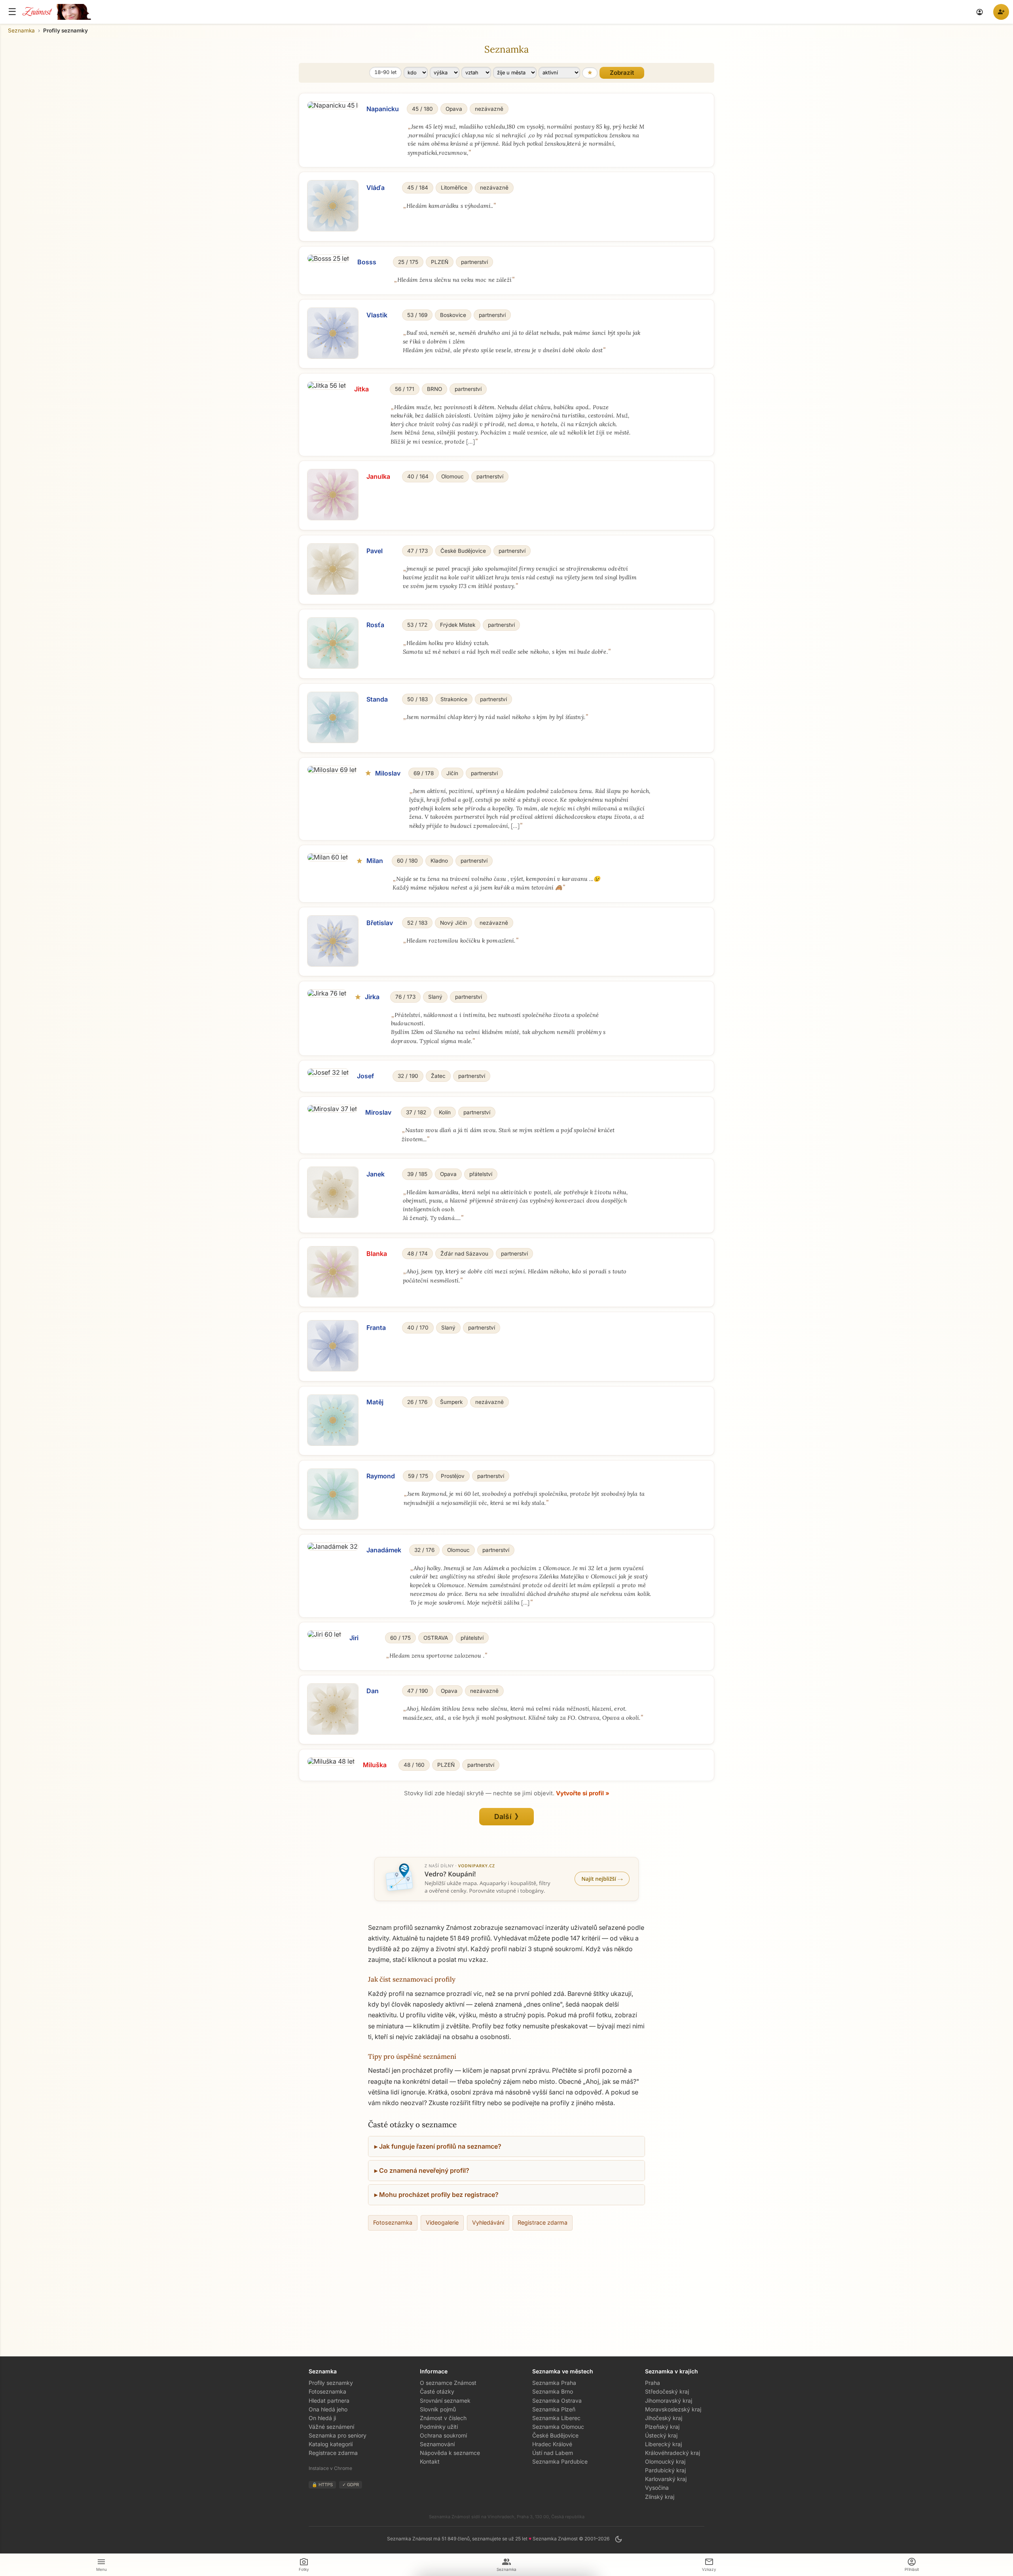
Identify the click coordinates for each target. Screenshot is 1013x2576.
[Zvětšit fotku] (333, 105)
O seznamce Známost (448, 2383)
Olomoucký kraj (665, 2461)
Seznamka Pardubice (560, 2461)
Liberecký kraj (663, 2444)
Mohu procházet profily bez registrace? (439, 2195)
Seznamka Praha (554, 2383)
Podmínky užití (439, 2427)
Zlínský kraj (660, 2497)
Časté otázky (437, 2391)
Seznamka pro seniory (338, 2435)
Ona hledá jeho (328, 2409)
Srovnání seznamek (445, 2401)
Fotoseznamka (393, 2222)
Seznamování (437, 2444)
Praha (653, 2383)
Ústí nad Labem (553, 2453)
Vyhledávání (488, 2222)
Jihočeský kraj (664, 2418)
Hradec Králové (552, 2444)
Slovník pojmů (438, 2409)
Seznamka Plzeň (554, 2409)
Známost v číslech (443, 2418)
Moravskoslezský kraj (673, 2409)
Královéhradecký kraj (672, 2453)
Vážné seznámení (331, 2427)
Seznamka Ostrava (557, 2401)
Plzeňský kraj (662, 2427)
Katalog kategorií (331, 2444)
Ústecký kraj (661, 2435)
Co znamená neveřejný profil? (424, 2170)
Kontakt (430, 2461)
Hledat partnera (329, 2401)
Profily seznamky (331, 2383)
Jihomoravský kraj (669, 2401)
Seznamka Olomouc (558, 2427)
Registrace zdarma (543, 2222)
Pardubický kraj (665, 2470)
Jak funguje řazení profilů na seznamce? (440, 2146)
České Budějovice (555, 2435)
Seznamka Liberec (556, 2418)
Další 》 (507, 1816)
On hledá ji (322, 2418)
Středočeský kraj (667, 2391)
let (385, 72)
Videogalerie (442, 2222)
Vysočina (657, 2488)
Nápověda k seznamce (450, 2453)
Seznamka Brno (553, 2391)
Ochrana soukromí (443, 2435)
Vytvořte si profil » (583, 1793)
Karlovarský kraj (666, 2479)
